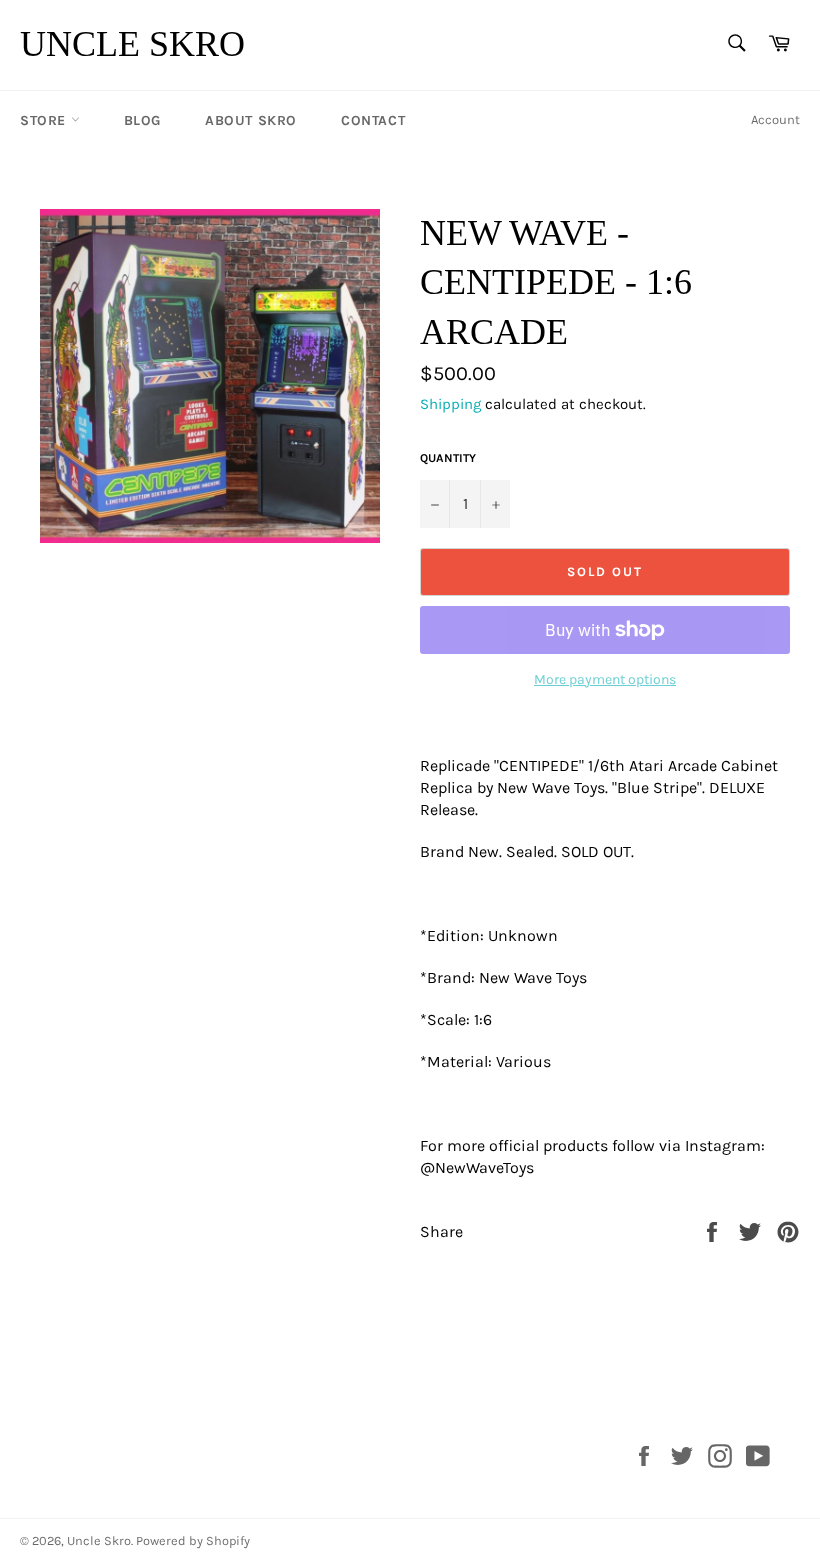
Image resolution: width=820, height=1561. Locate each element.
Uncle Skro (132, 44)
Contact (373, 120)
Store (45, 120)
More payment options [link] (605, 679)
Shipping (450, 404)
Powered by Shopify (193, 1540)
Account (775, 119)
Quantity (448, 458)
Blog (142, 120)
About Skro (251, 120)
